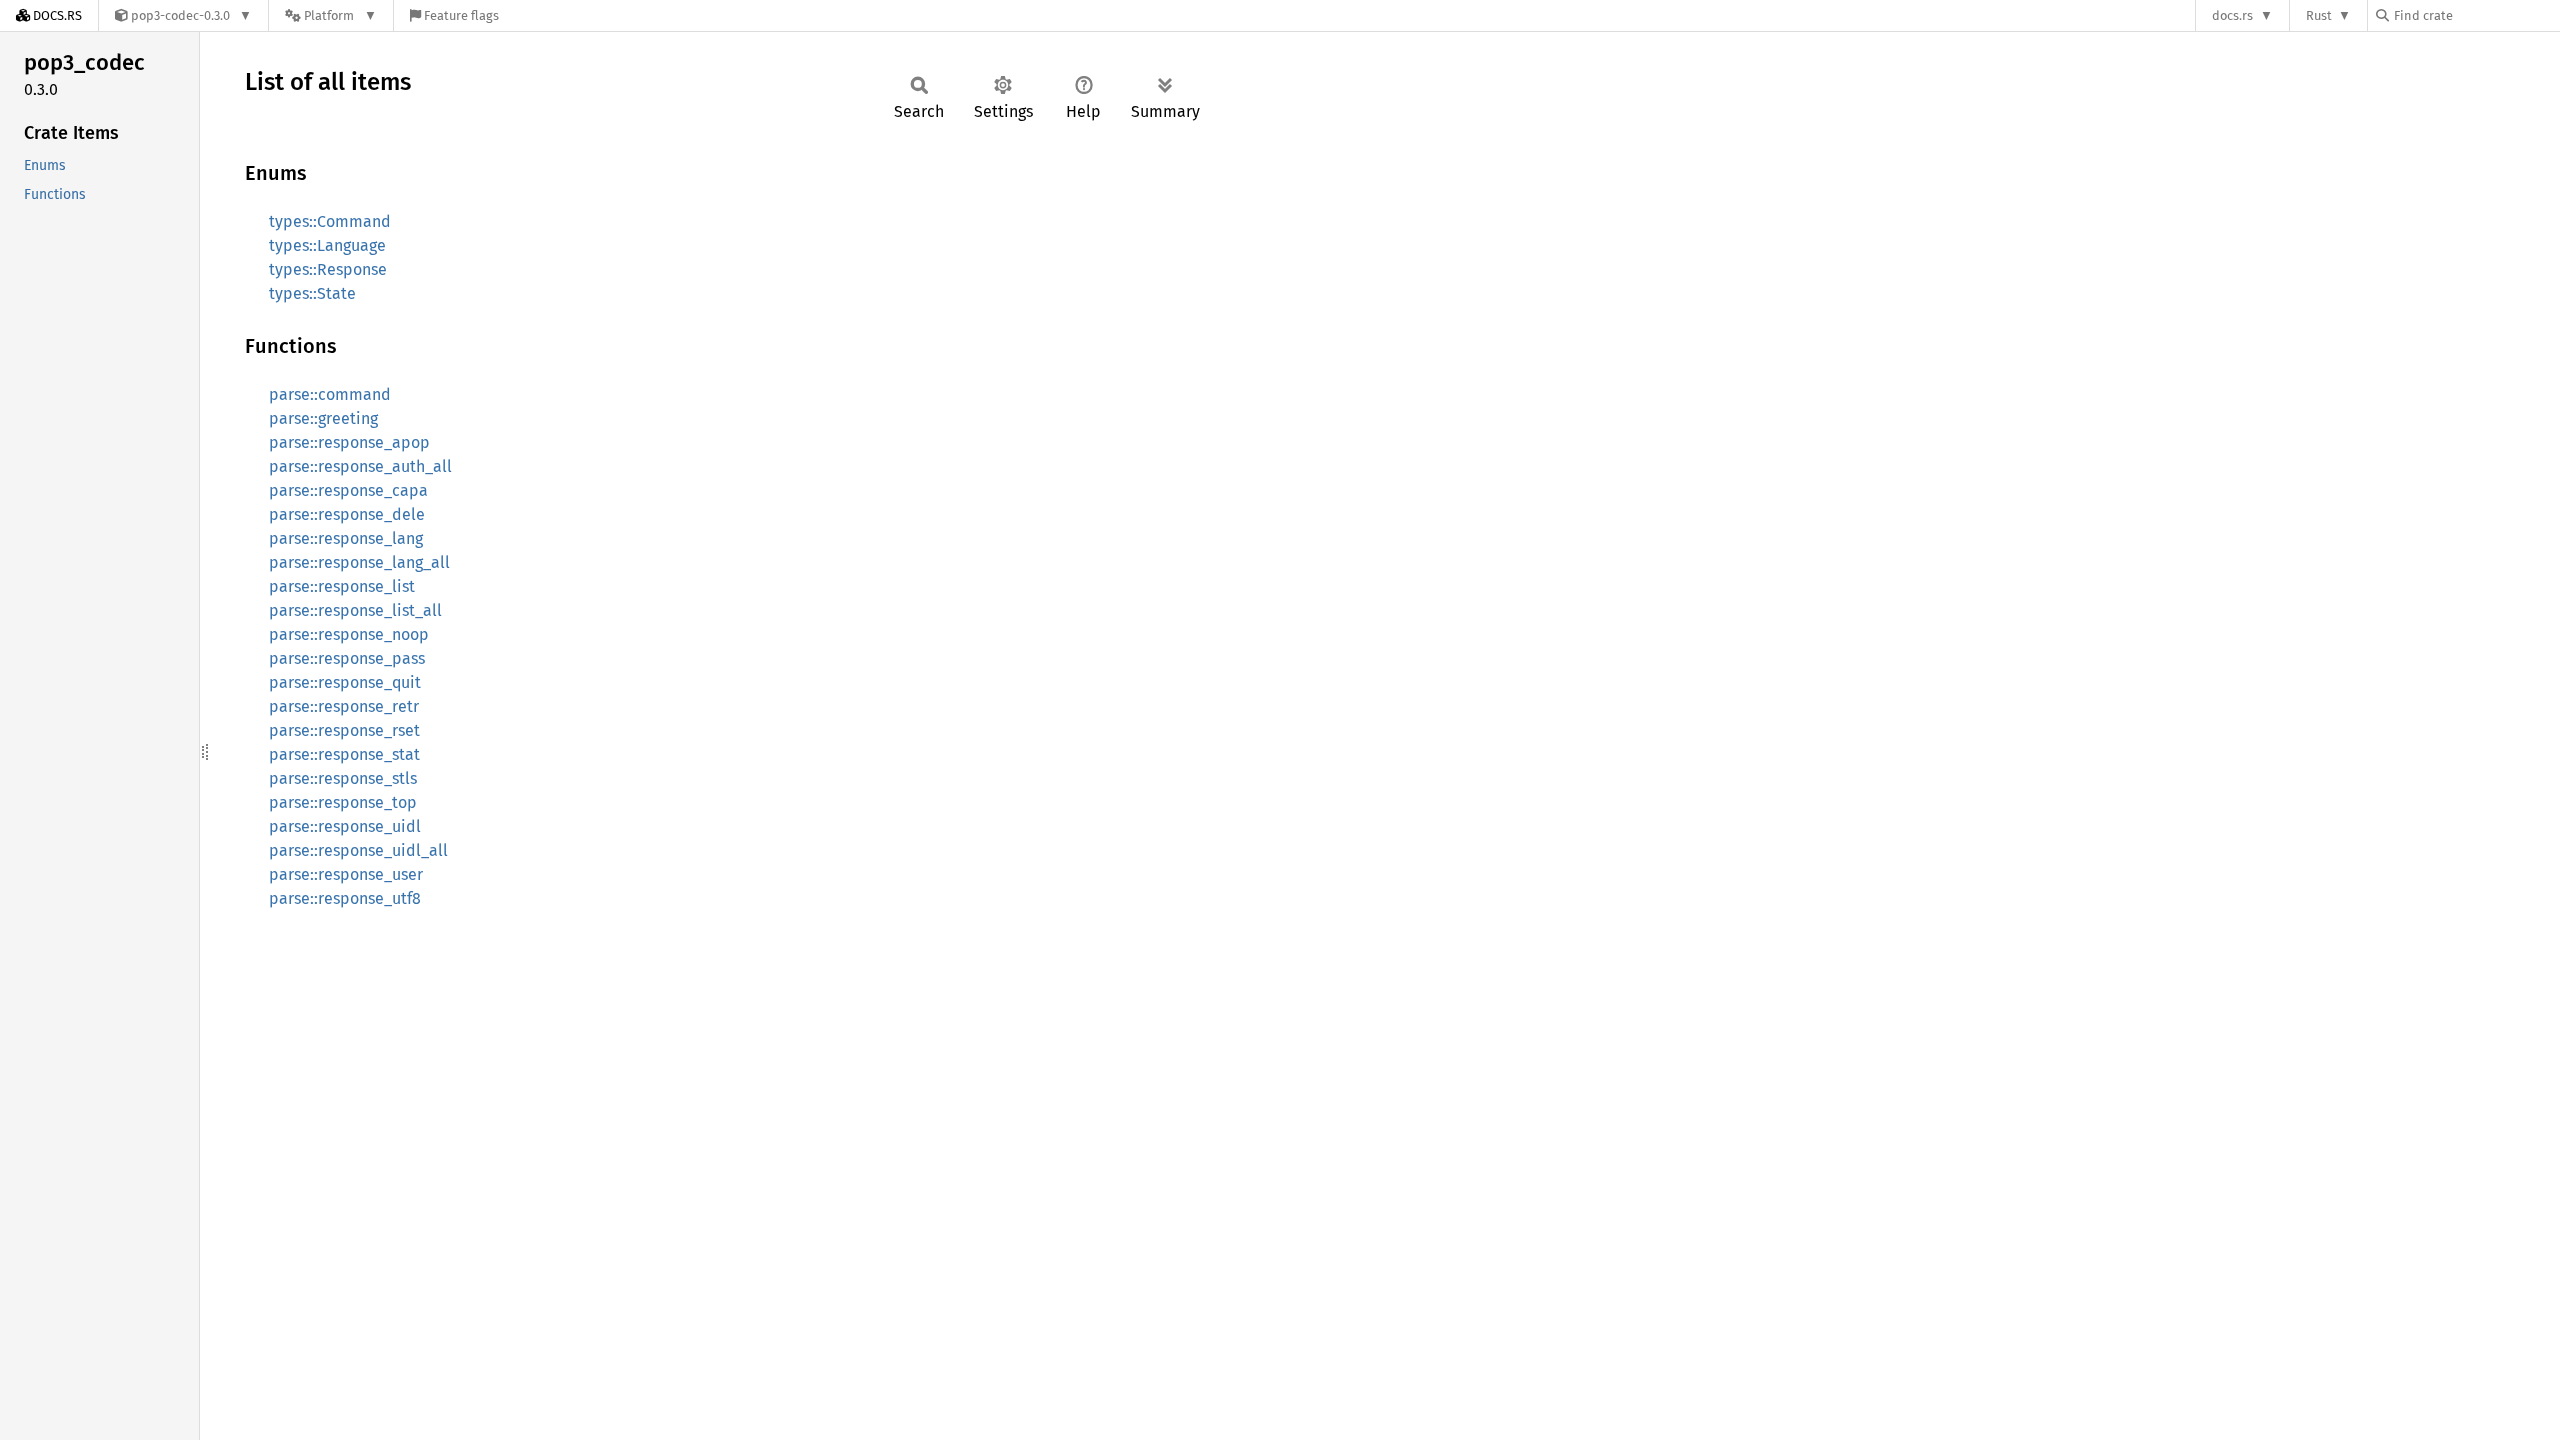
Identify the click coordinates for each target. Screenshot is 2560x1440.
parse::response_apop (349, 442)
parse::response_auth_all (360, 466)
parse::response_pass (347, 658)
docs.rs (2232, 15)
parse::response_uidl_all (358, 850)
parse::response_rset (344, 730)
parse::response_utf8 (345, 898)
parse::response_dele (347, 514)
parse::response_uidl (345, 826)
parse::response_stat (344, 754)
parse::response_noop (349, 634)
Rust (2319, 15)
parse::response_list (342, 586)
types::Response (328, 269)
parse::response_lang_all (359, 562)
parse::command (330, 394)
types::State (312, 293)
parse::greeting (323, 418)
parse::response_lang (346, 538)
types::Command (330, 221)
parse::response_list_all (355, 610)
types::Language (327, 245)
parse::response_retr (344, 706)
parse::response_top (343, 802)
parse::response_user (346, 874)
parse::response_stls (343, 778)
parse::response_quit (345, 682)
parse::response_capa (348, 490)
